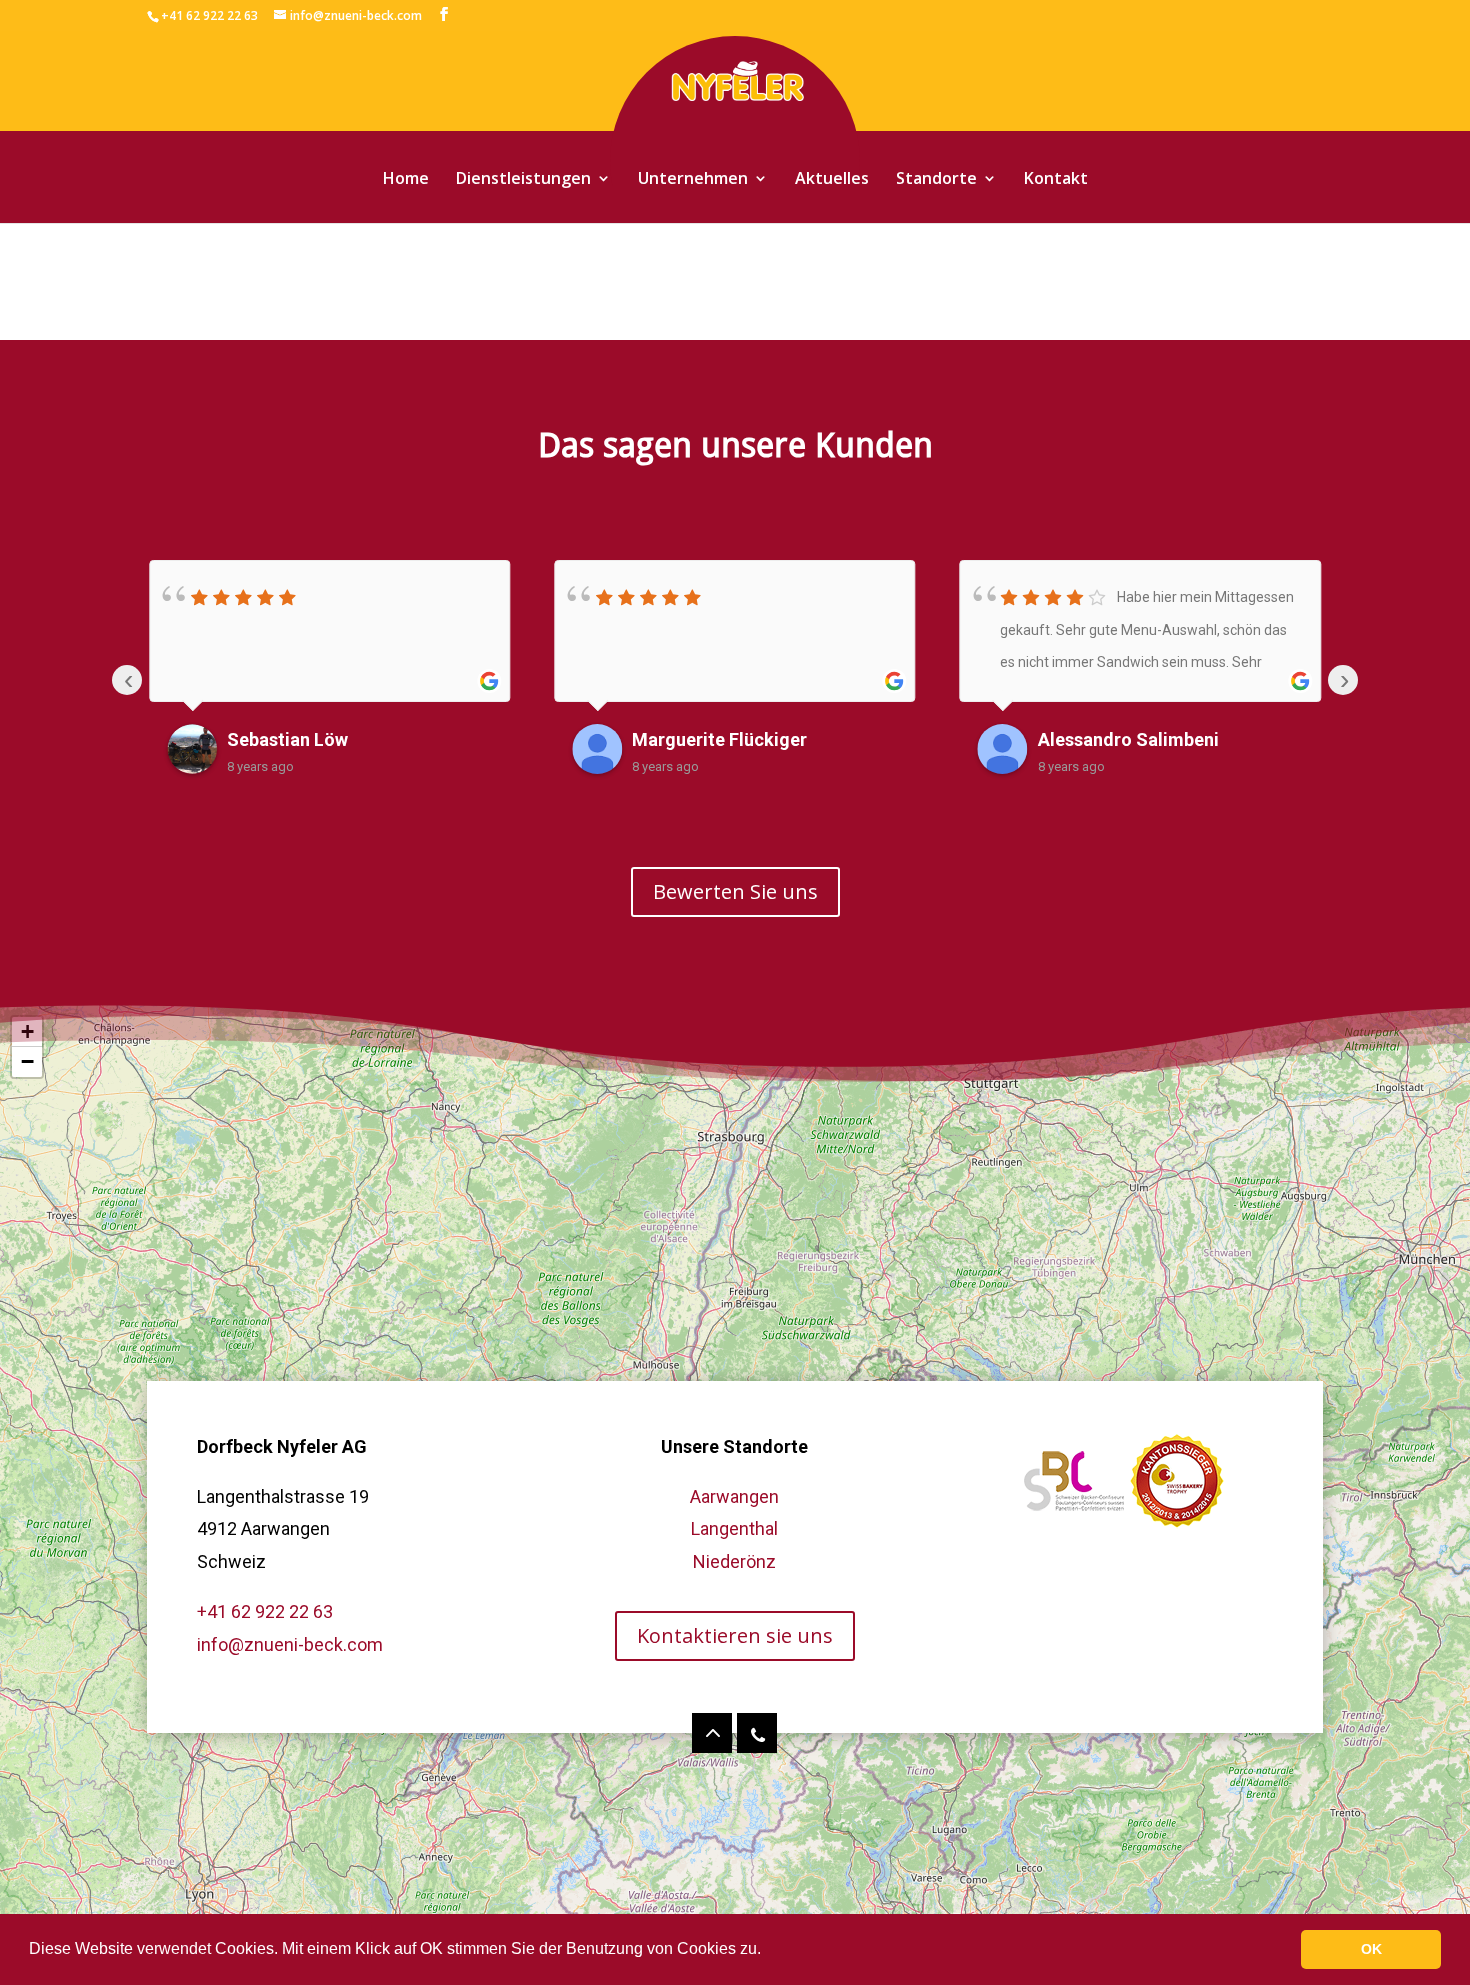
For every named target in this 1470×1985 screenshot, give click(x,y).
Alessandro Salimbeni (1128, 739)
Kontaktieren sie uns (735, 1635)
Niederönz (734, 1561)
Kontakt (1056, 180)
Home (406, 180)
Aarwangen (734, 1496)
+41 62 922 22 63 (265, 1611)
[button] (768, 1951)
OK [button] (1371, 1949)
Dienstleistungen (523, 180)
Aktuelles (832, 180)
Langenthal (734, 1528)
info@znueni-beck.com (290, 1644)
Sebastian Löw (287, 739)
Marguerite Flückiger (719, 739)
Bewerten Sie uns (735, 891)
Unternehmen (693, 180)
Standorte (936, 180)
